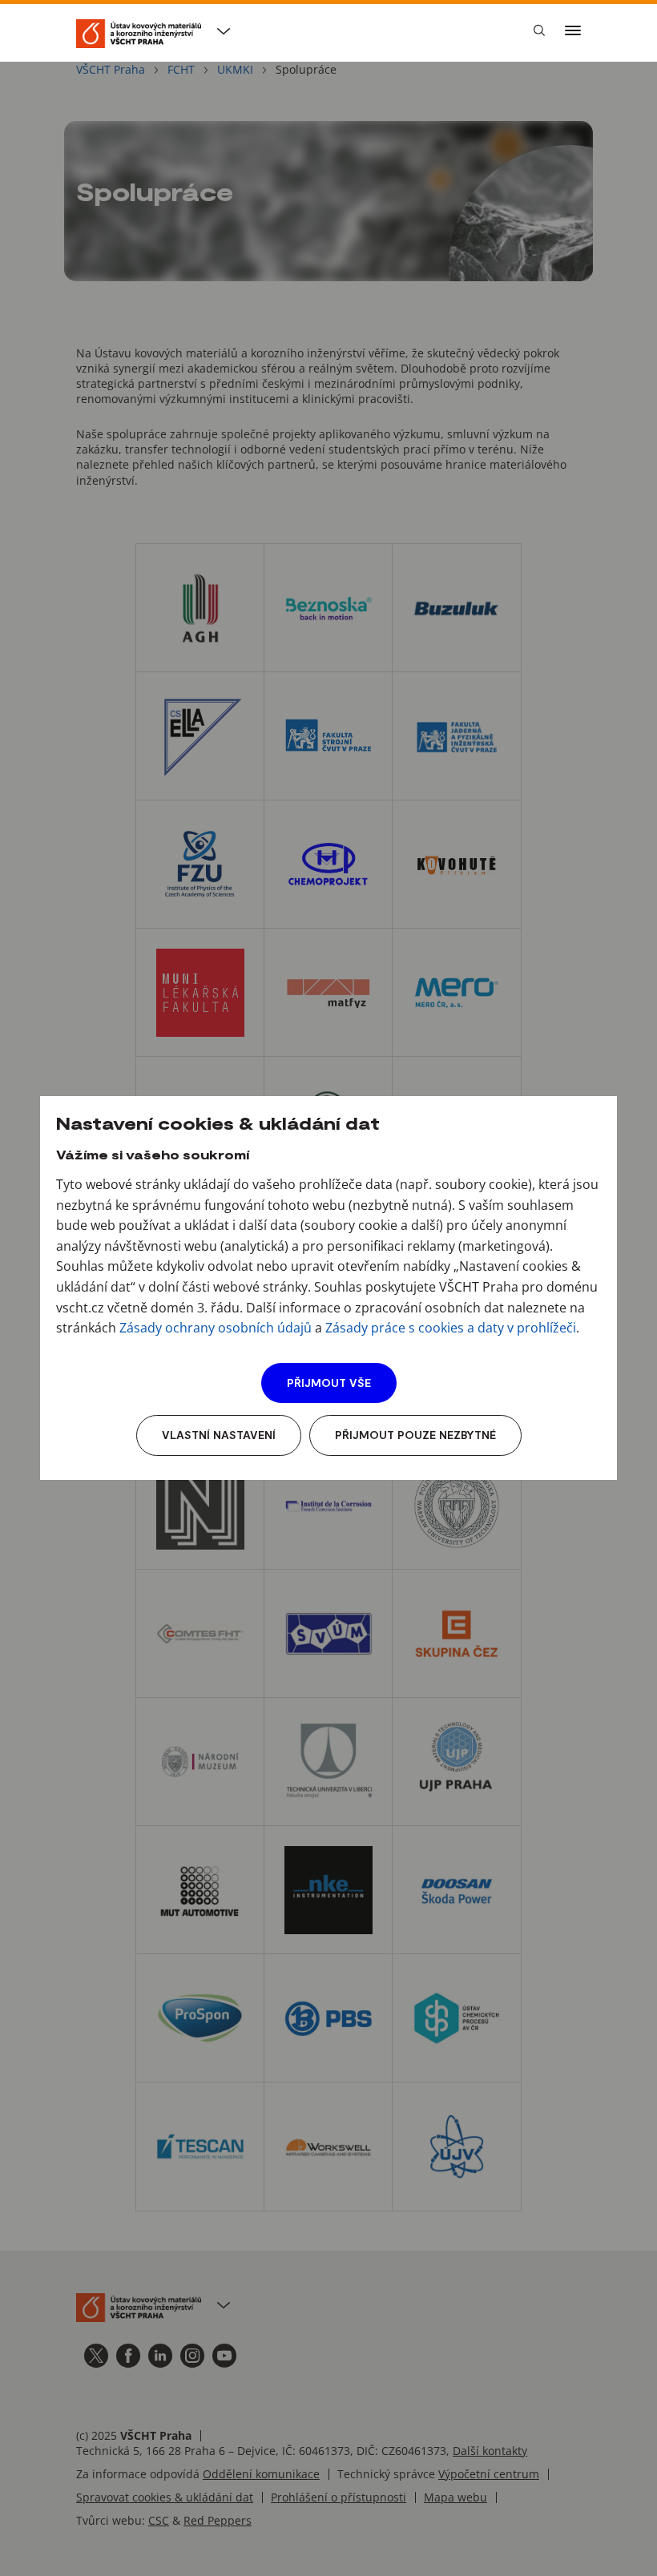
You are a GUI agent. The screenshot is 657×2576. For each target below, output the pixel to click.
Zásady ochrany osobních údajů (216, 1328)
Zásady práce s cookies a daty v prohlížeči (451, 1328)
